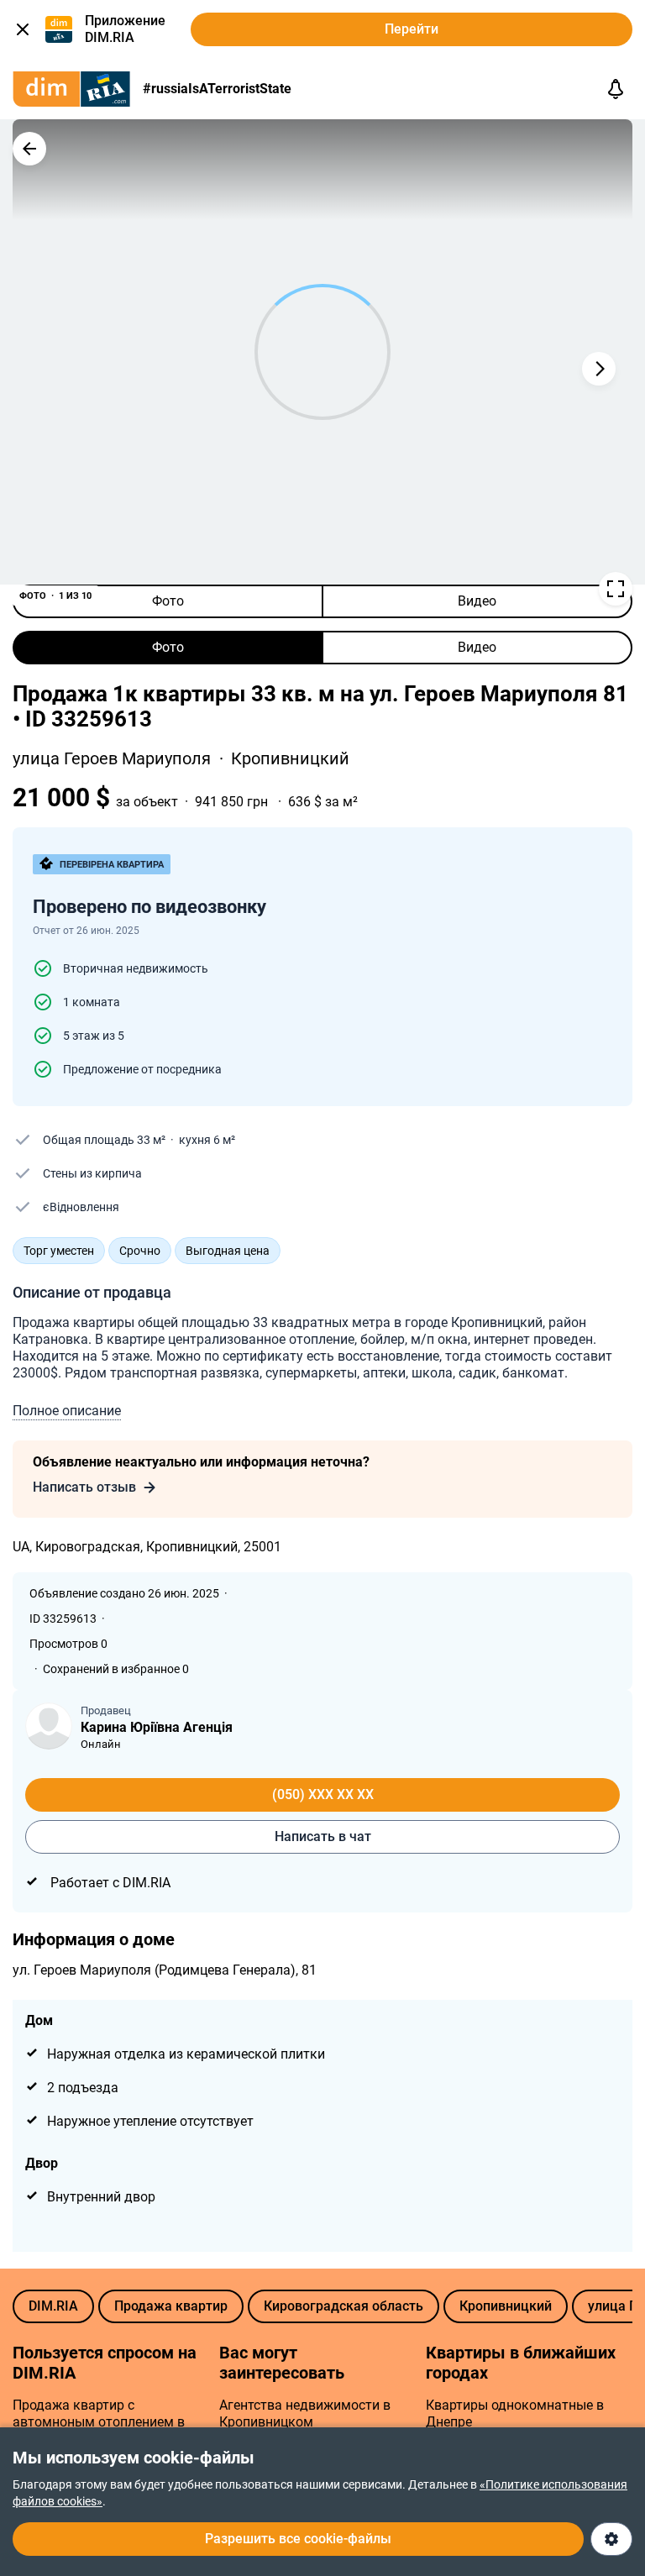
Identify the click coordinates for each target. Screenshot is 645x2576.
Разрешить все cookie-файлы (298, 2539)
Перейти (412, 29)
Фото (168, 601)
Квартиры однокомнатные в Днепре (515, 2413)
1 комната (92, 1002)
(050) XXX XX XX (323, 1794)
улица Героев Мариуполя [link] (114, 758)
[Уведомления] (616, 89)
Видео (477, 601)
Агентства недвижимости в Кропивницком (305, 2413)
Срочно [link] (140, 1251)
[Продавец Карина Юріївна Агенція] (49, 1726)
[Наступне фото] (599, 369)
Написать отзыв (84, 1487)
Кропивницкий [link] (290, 758)
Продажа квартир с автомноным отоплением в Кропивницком (99, 2422)
